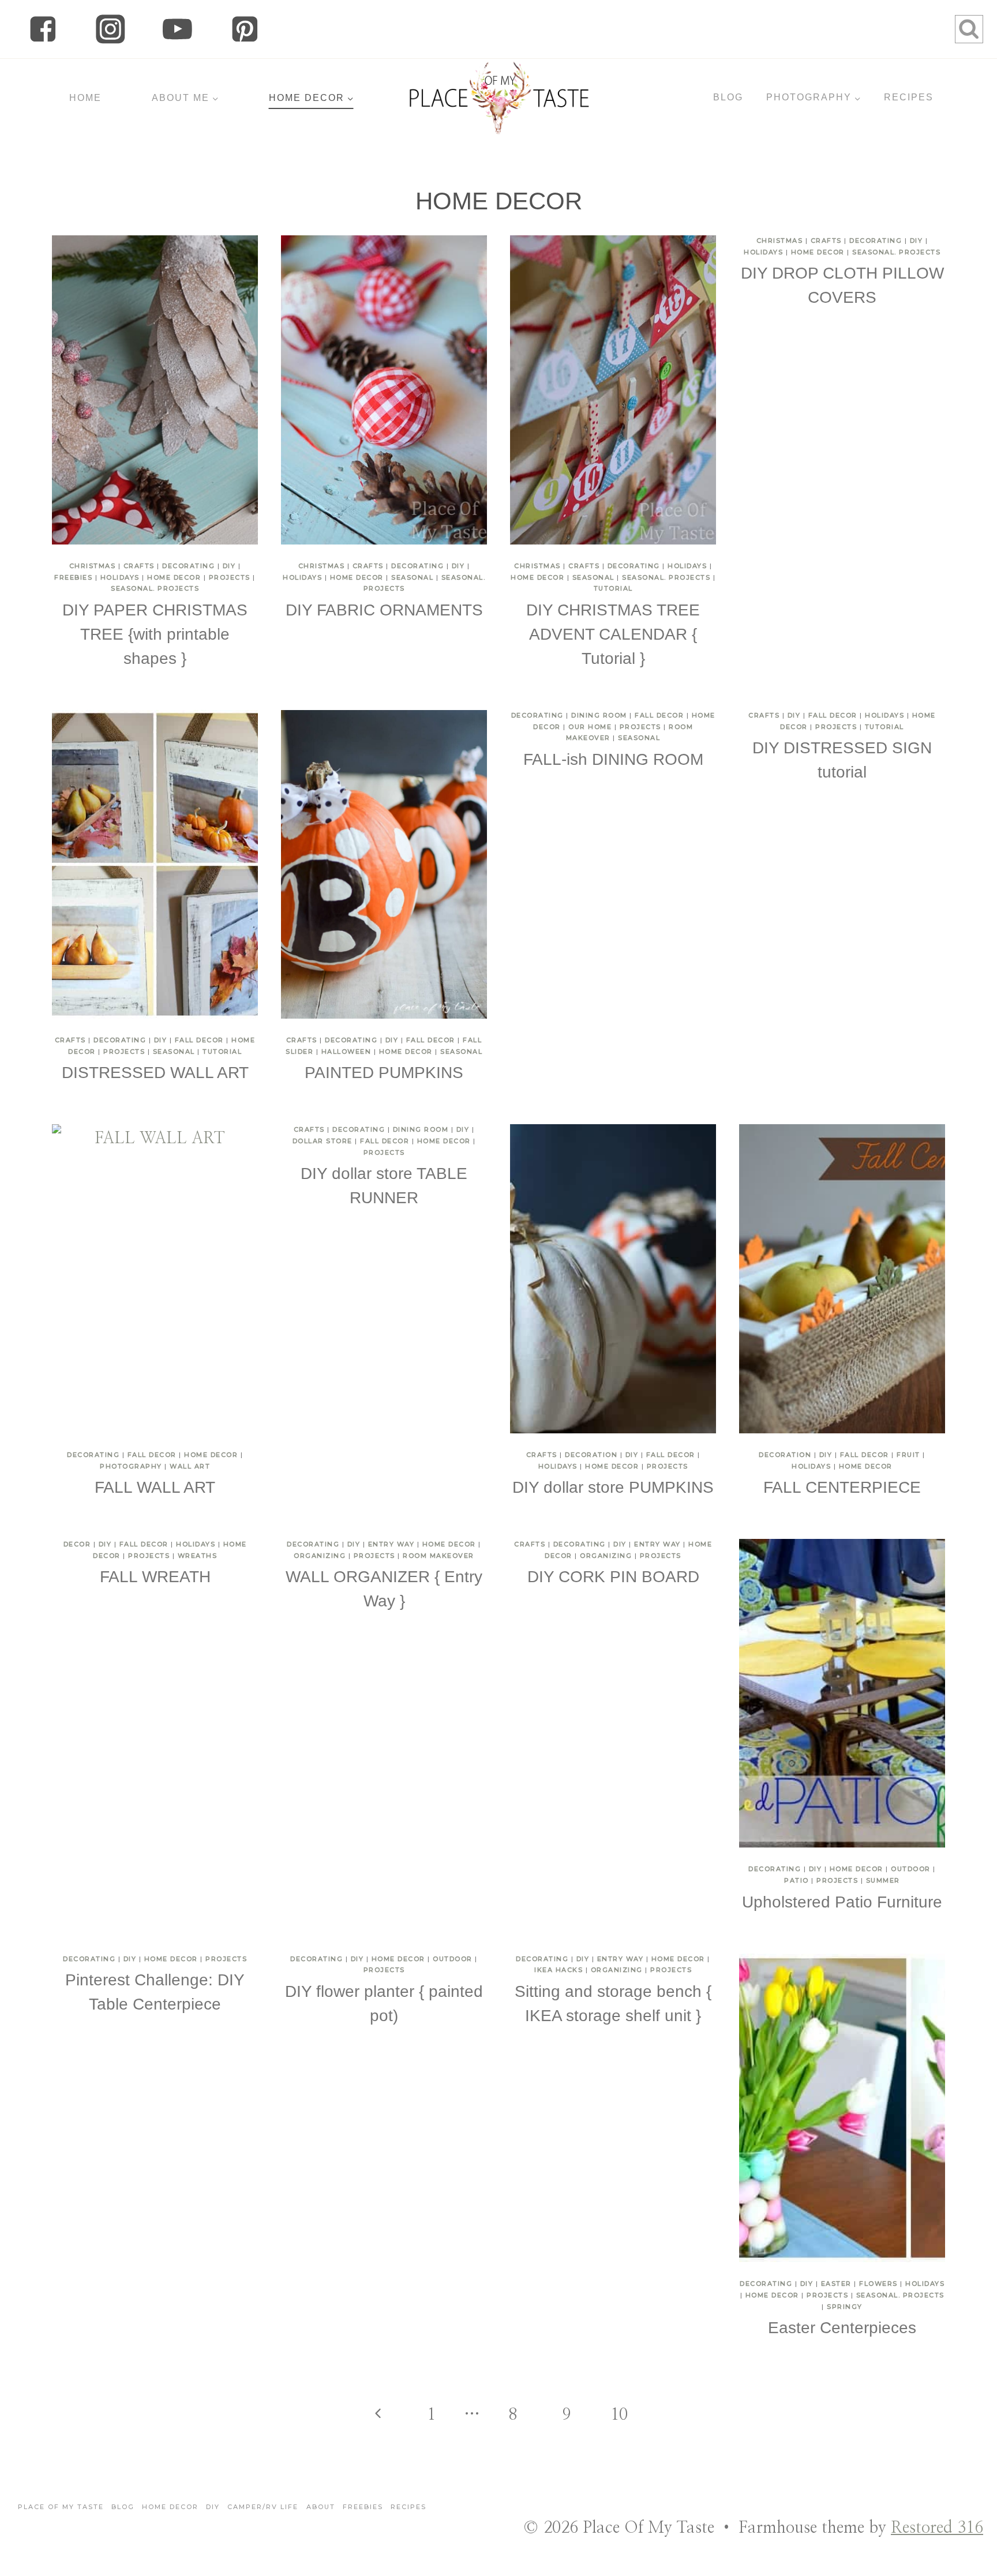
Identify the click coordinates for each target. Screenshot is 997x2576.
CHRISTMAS (93, 566)
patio (797, 1880)
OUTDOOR (911, 1869)
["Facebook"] (43, 29)
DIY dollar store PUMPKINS (613, 1487)
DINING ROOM (599, 715)
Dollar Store (323, 1141)
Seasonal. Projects (155, 588)
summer (883, 1880)
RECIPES (909, 97)
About (321, 2507)
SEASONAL (412, 577)
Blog (123, 2507)
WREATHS (198, 1556)
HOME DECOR (174, 577)
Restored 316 (937, 2528)
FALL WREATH (155, 1577)
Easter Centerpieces (842, 2328)
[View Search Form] (969, 29)
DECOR (77, 1544)
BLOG (728, 97)
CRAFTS (139, 566)
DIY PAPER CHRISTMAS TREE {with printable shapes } (155, 634)
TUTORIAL (613, 588)
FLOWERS (878, 2284)
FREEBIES (73, 577)
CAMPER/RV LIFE (263, 2507)
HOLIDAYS (120, 577)
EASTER (836, 2284)
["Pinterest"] (245, 29)
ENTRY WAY (391, 1544)
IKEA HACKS (559, 1970)
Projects (230, 577)
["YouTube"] (177, 29)
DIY (229, 566)
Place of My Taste (61, 2507)
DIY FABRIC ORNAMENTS (384, 610)
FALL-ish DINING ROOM (613, 759)
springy (845, 2307)
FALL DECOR (199, 1040)
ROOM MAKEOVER (438, 1556)
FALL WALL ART (155, 1487)
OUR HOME (590, 727)
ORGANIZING (320, 1556)
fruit (908, 1455)
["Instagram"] (110, 29)
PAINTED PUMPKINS (384, 1073)
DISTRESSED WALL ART (155, 1073)
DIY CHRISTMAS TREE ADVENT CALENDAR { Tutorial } (613, 634)
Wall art (190, 1466)
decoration (591, 1455)
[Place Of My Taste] (499, 98)
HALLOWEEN (346, 1052)
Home (85, 98)
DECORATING (188, 566)
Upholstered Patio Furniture (842, 1902)
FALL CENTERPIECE (842, 1487)
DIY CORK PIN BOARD (613, 1577)
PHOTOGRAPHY (131, 1466)
